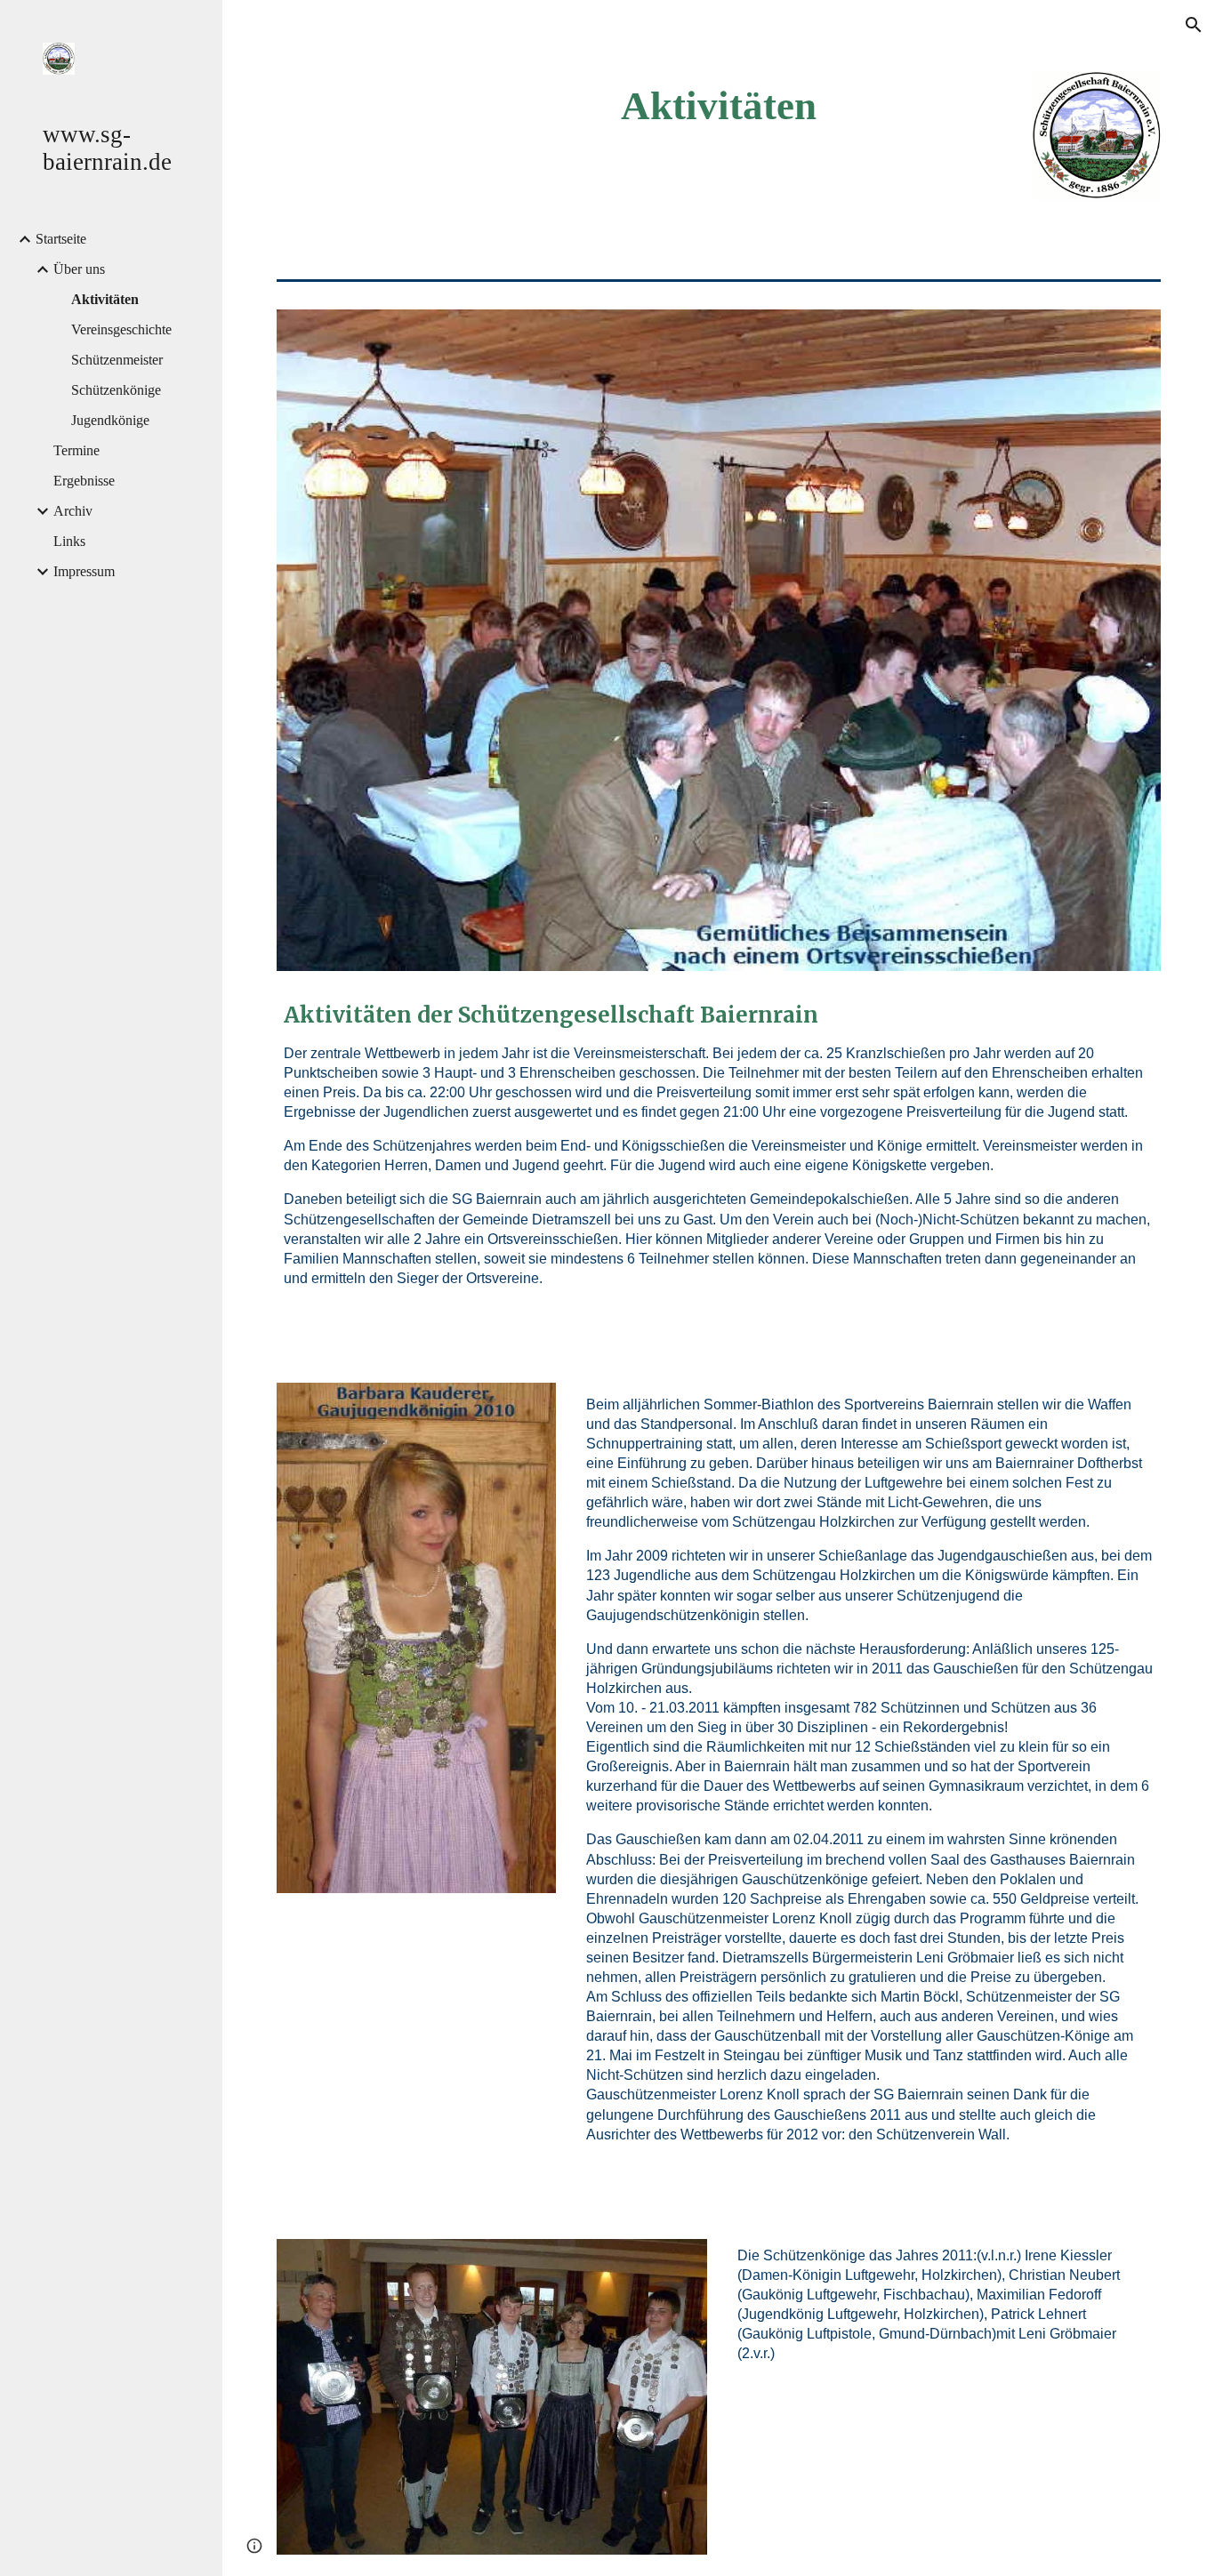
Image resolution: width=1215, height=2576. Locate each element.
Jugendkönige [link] (110, 420)
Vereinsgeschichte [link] (121, 329)
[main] (719, 106)
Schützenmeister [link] (117, 360)
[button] (1194, 25)
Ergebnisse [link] (84, 481)
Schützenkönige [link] (116, 390)
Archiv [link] (73, 511)
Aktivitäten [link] (105, 299)
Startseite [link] (61, 239)
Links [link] (69, 541)
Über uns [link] (79, 269)
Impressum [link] (84, 571)
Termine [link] (76, 450)
